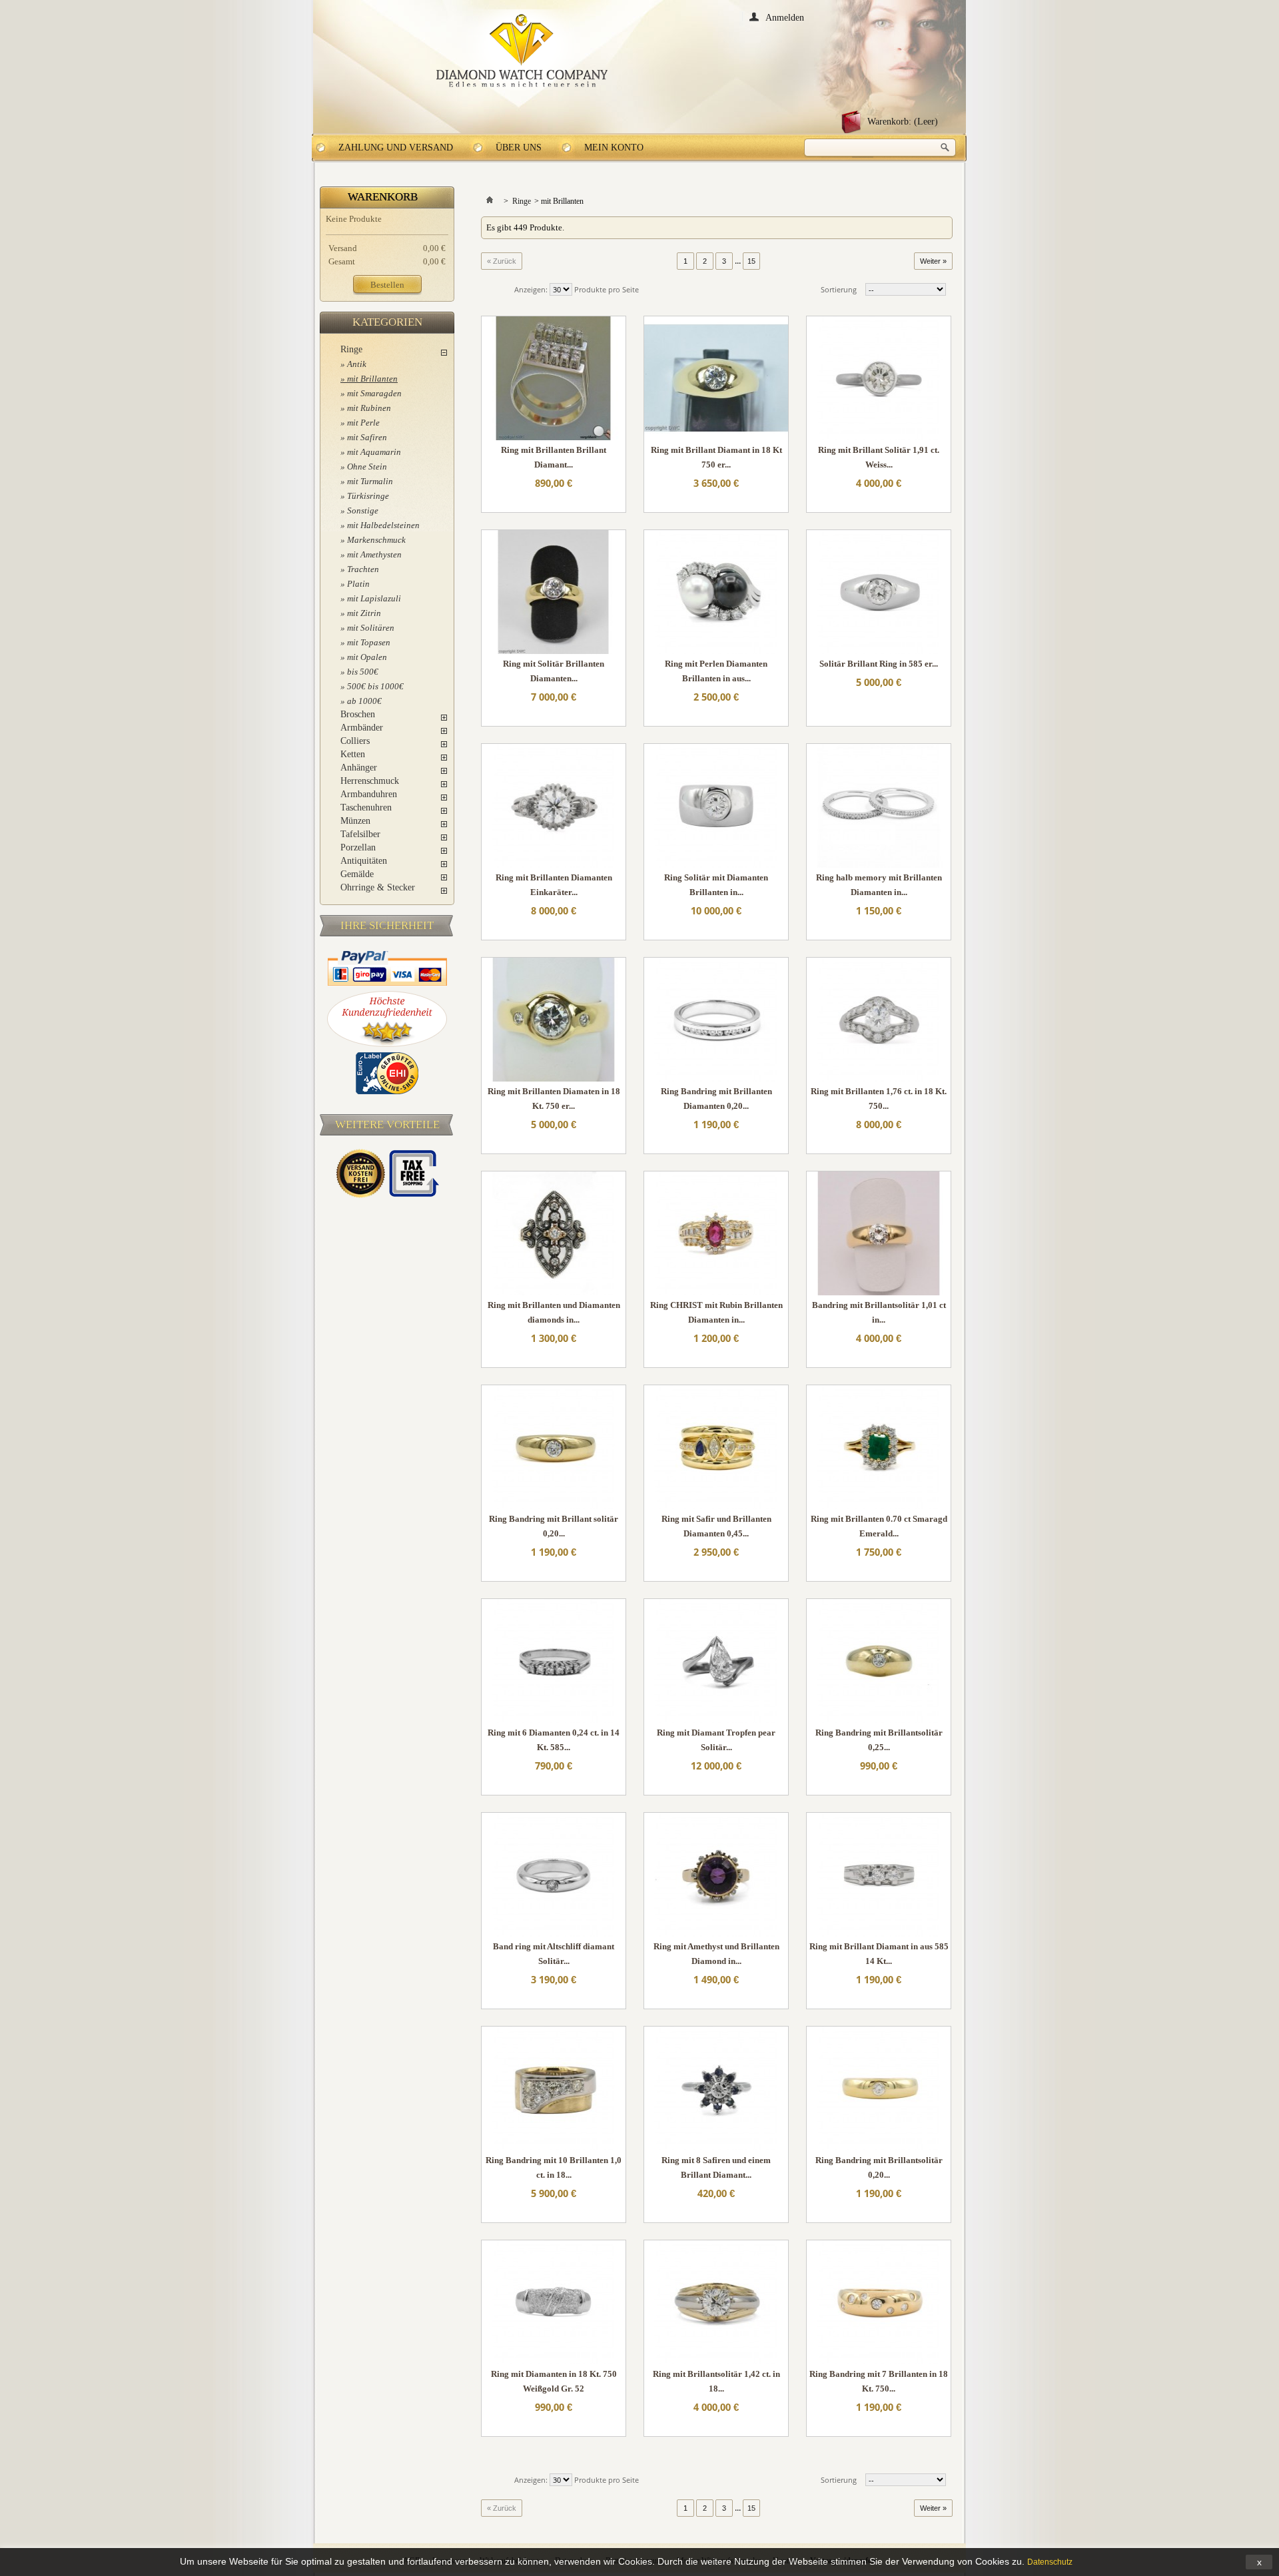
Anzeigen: (531, 289)
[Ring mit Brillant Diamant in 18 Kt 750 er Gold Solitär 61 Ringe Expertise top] (716, 378)
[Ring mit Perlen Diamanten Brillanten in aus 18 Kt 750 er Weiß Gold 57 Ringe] (716, 592)
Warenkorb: (903, 122)
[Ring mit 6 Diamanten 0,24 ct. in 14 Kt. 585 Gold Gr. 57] (554, 1661)
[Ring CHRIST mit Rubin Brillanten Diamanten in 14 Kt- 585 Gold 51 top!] (716, 1233)
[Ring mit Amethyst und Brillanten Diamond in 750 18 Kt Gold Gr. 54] (716, 1875)
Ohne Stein (367, 467)
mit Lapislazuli (374, 598)
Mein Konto (614, 148)
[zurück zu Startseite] (490, 201)
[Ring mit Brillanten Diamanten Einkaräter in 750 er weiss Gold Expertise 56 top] (554, 806)
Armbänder (362, 728)
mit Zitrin (364, 613)
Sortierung (839, 289)
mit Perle (363, 423)
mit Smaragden (374, 393)
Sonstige (363, 510)
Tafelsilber (360, 834)
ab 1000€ (364, 701)
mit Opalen (367, 657)
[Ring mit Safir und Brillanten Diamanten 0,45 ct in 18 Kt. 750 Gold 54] (716, 1447)
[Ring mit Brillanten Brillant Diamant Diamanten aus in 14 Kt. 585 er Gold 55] (554, 378)
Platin (358, 584)
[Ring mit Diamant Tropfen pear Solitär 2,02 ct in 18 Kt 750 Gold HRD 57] (716, 1661)
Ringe (351, 349)
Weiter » (933, 261)
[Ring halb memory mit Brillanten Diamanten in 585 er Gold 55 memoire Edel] (879, 806)
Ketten (353, 754)
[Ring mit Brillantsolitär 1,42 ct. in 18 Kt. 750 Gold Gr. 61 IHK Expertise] (716, 2302)
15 (751, 261)
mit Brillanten (372, 379)
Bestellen (387, 285)
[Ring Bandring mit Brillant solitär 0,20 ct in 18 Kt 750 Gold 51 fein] (554, 1447)
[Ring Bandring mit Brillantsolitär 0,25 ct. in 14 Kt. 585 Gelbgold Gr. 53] (879, 1661)
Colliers (355, 741)
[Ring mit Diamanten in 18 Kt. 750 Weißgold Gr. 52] (554, 2302)
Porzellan (358, 847)
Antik (357, 364)
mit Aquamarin (374, 452)
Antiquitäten (364, 861)
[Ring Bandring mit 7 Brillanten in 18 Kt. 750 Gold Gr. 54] (879, 2302)
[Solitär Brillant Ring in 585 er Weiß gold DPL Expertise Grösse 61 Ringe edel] (879, 592)
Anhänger (359, 768)
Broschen (358, 714)
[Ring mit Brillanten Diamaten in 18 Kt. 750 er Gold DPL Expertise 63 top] (554, 1020)
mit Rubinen (369, 408)
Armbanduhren (369, 794)
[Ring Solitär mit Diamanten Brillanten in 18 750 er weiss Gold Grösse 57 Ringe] (716, 806)
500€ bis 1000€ (375, 686)
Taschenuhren (366, 807)
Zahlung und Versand (396, 148)
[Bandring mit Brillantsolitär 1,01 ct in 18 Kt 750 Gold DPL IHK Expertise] (879, 1233)
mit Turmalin (370, 481)
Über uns (519, 148)
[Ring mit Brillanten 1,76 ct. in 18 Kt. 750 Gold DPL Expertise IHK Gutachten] (879, 1020)
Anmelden (785, 17)
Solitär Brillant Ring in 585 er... (879, 664)
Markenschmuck (376, 540)
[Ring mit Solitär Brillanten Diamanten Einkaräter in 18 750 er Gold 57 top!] (554, 592)
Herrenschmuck (370, 781)
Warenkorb (383, 197)
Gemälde (357, 874)
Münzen (355, 821)
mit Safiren (367, 437)
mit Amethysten (374, 554)
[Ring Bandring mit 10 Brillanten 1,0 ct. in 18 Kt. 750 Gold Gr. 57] (554, 2089)
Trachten (363, 569)
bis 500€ (363, 672)
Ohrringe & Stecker (378, 887)
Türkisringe (368, 496)
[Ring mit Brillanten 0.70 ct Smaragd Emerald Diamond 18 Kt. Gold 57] (879, 1447)
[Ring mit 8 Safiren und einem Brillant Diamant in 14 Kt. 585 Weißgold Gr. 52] (716, 2089)
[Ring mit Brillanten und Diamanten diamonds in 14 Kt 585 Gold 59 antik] (554, 1233)
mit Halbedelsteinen (383, 525)
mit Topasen (369, 642)
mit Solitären (371, 628)
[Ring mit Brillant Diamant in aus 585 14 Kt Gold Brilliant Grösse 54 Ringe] (879, 1875)
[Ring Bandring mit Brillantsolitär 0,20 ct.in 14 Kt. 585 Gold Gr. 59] (879, 2089)
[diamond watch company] (522, 51)
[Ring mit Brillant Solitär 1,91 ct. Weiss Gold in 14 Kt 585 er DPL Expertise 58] (879, 378)
